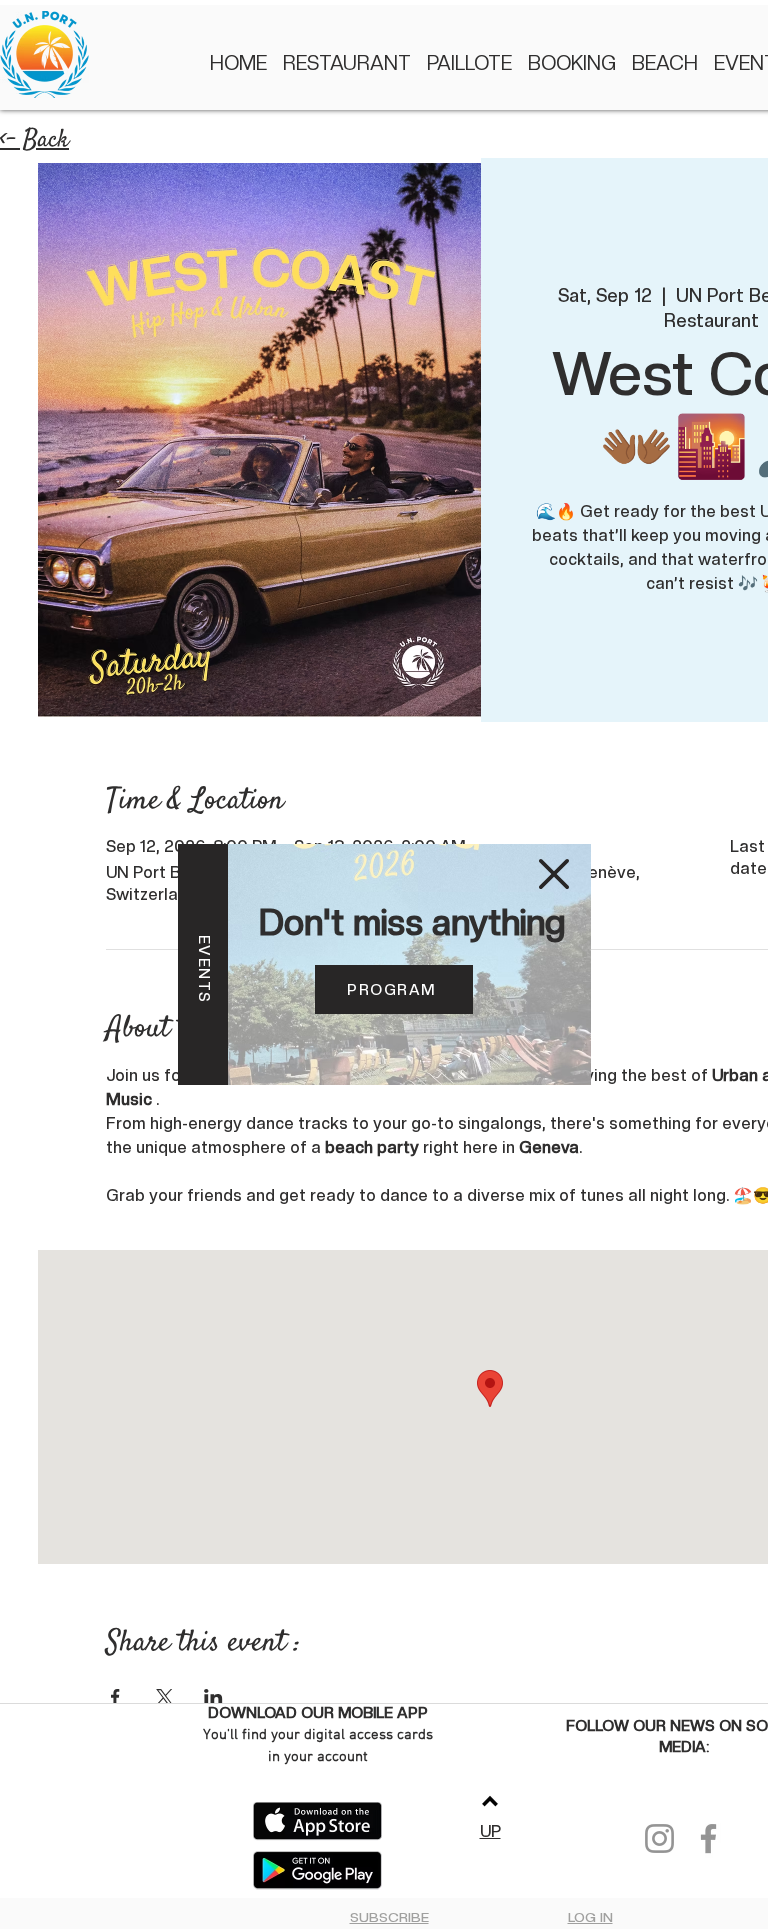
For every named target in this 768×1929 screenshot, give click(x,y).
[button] (554, 874)
